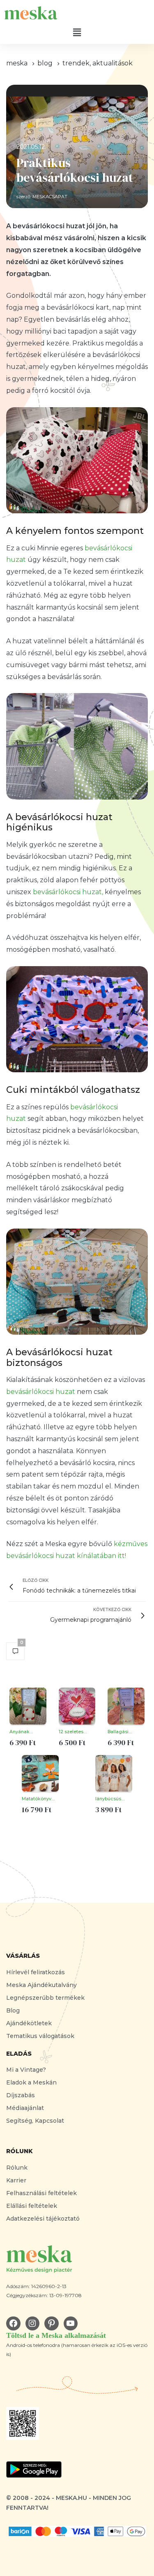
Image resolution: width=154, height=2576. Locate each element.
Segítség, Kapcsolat (35, 2121)
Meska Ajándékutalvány (41, 1985)
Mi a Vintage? (26, 2070)
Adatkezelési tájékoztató (43, 2219)
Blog (13, 2010)
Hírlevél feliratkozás (36, 1972)
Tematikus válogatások (40, 2036)
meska (17, 63)
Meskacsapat (50, 197)
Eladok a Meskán (31, 2082)
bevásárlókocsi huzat (41, 1392)
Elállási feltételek (32, 2206)
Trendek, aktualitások (98, 63)
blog (45, 63)
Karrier (16, 2180)
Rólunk (17, 2168)
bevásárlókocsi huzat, (68, 892)
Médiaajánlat (25, 2108)
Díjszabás (21, 2095)
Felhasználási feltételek (41, 2193)
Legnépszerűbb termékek (45, 1998)
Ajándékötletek (29, 2023)
